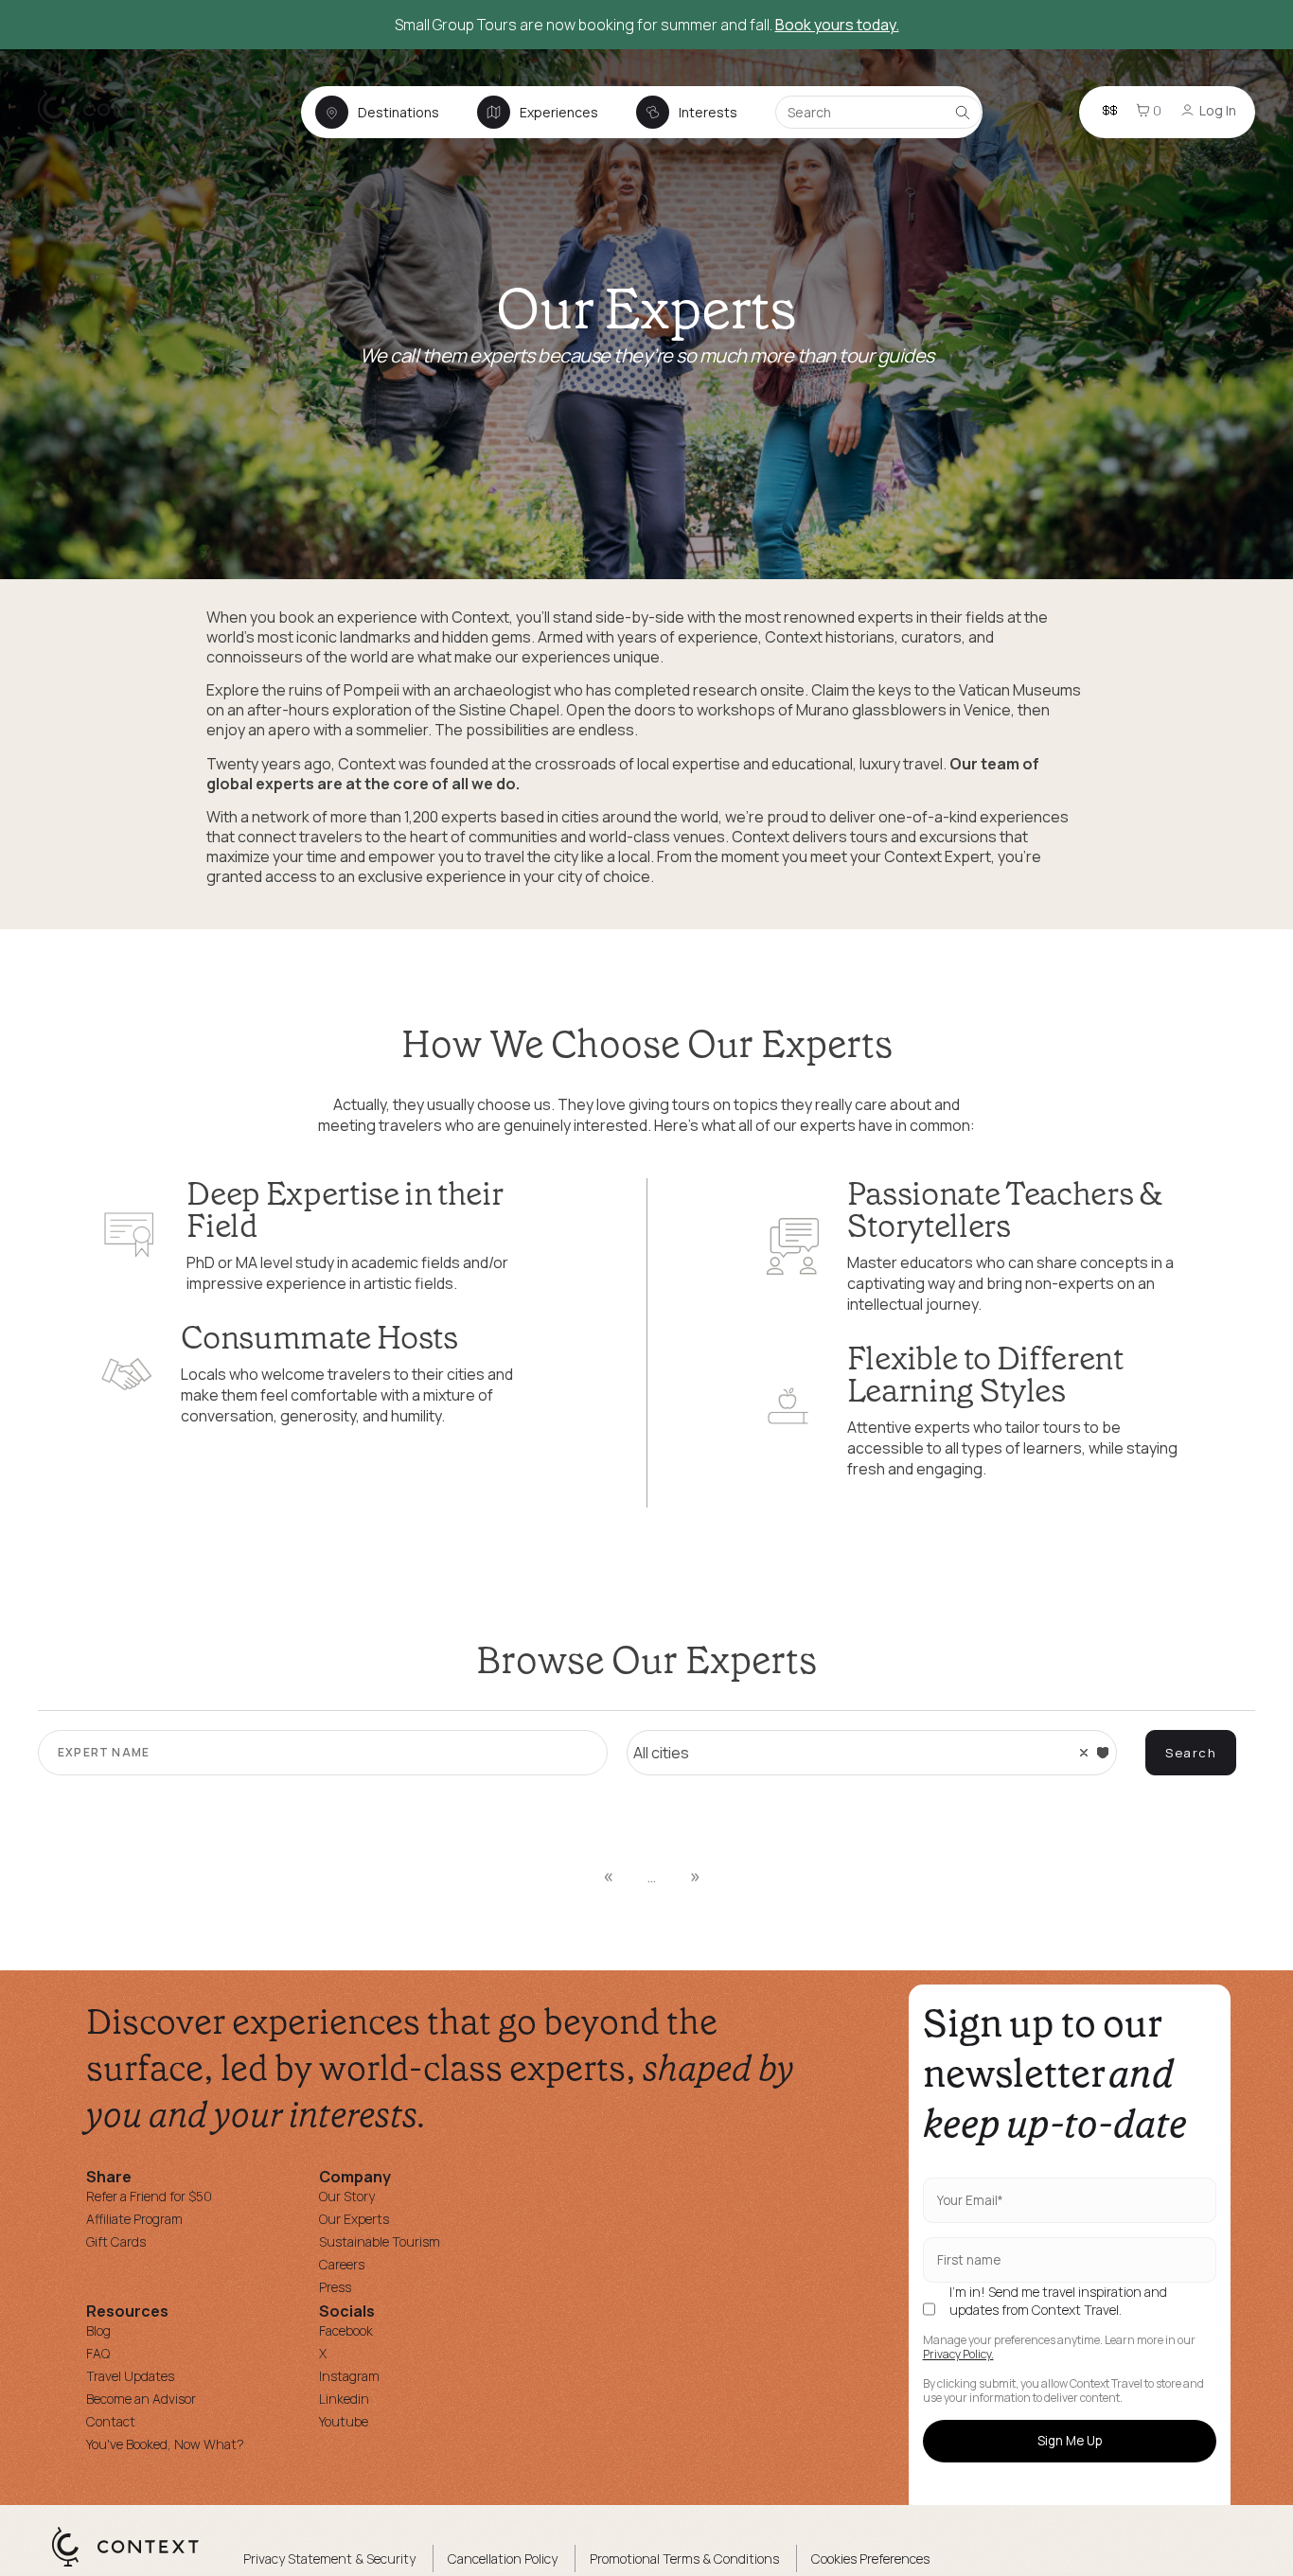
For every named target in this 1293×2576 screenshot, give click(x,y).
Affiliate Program (134, 2219)
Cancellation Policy (503, 2558)
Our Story (347, 2196)
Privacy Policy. (958, 2355)
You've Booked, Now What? (165, 2444)
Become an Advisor (141, 2399)
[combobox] (872, 1753)
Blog (98, 2330)
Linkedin (344, 2399)
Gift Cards (116, 2241)
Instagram (349, 2376)
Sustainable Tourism (380, 2241)
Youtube (344, 2421)
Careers (342, 2264)
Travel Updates (130, 2376)
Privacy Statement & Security (329, 2558)
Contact (111, 2421)
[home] (121, 129)
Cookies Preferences (870, 2558)
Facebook (346, 2330)
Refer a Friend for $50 (149, 2196)
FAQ (98, 2353)
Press (335, 2287)
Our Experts (354, 2219)
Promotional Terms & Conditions (684, 2558)
